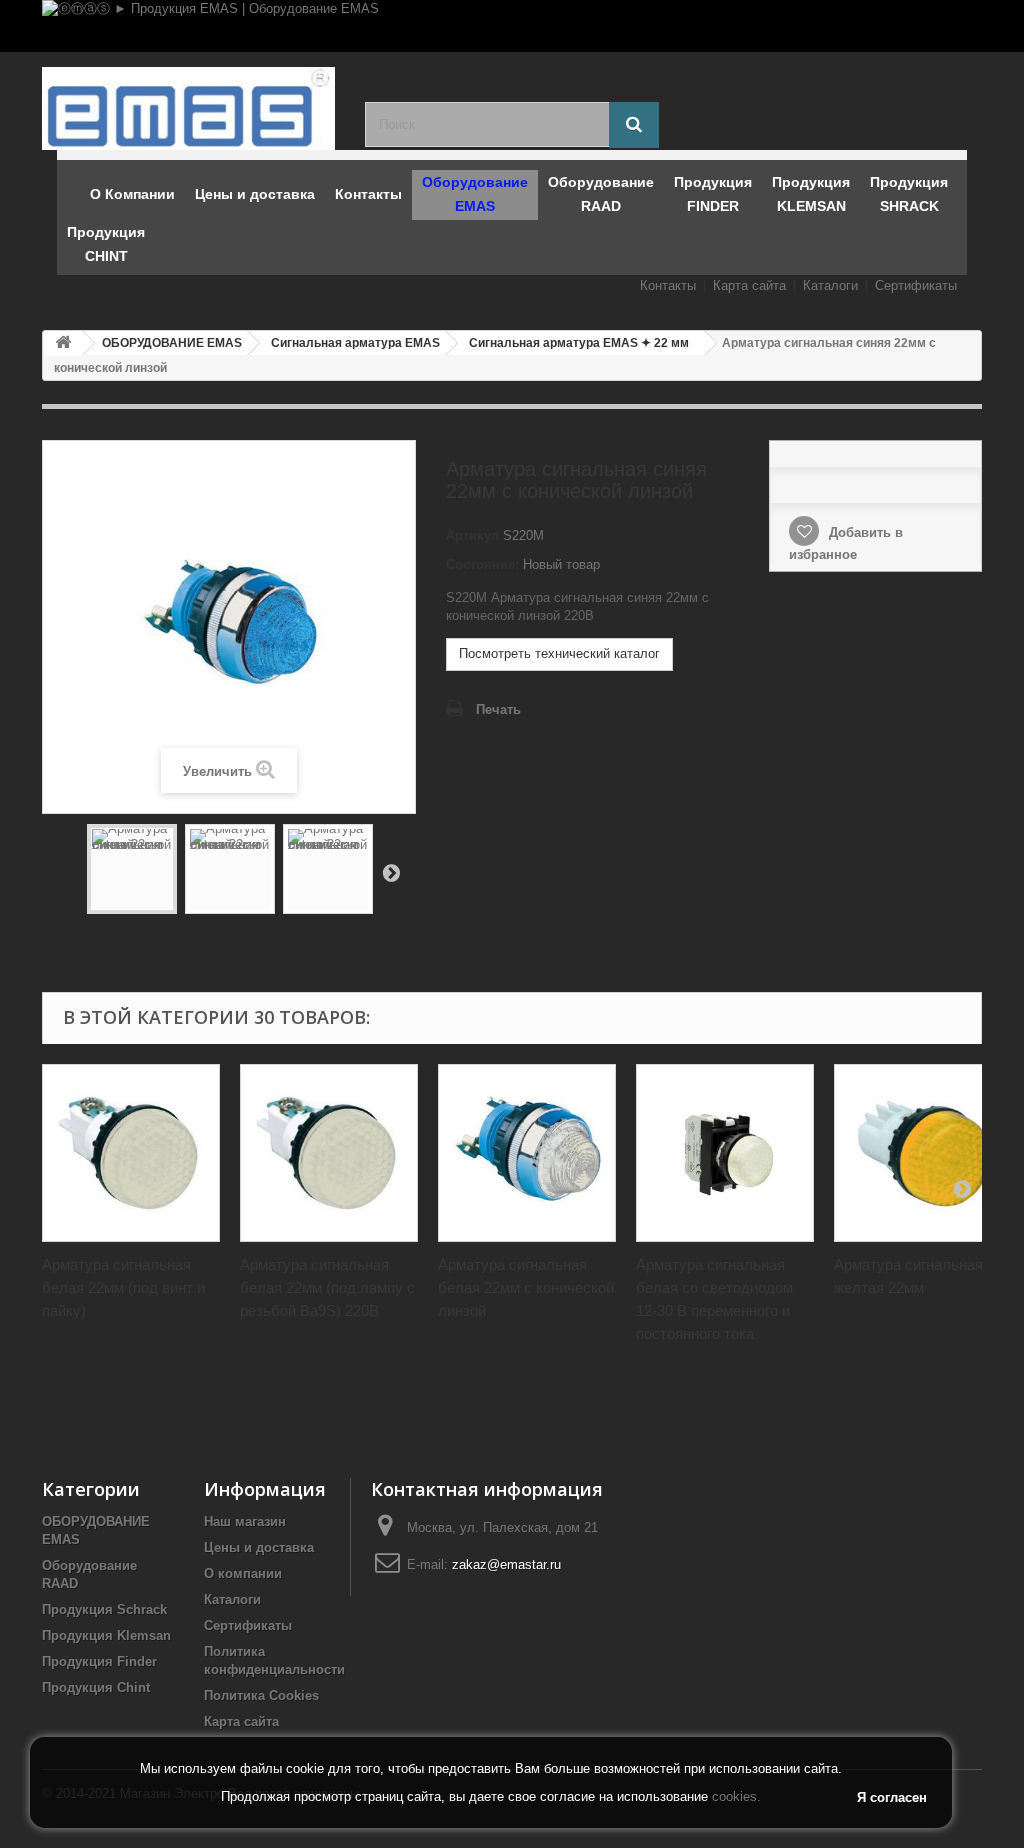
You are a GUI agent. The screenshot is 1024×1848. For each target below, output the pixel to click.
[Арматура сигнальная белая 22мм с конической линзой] (527, 1153)
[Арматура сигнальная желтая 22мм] (923, 1153)
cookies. (736, 1796)
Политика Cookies (261, 1695)
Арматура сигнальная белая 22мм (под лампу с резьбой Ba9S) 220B (327, 1287)
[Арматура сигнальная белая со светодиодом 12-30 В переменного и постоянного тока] (725, 1153)
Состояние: (482, 564)
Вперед (391, 872)
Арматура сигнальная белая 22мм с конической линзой (526, 1287)
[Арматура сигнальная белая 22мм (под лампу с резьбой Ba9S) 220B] (329, 1153)
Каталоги (830, 285)
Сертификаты (916, 285)
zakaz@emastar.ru (506, 1564)
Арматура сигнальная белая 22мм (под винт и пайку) (123, 1287)
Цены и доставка (259, 1547)
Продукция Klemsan (106, 1635)
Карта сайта (749, 285)
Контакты (668, 285)
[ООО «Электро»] (188, 108)
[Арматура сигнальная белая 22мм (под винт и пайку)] (131, 1153)
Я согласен (892, 1797)
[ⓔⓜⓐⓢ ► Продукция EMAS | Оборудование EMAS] (512, 26)
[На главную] (63, 343)
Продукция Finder (99, 1661)
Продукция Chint (96, 1687)
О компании (243, 1573)
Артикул (472, 535)
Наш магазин (245, 1521)
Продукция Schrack (104, 1609)
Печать (498, 709)
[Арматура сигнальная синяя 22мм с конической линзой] (132, 869)
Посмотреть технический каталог (559, 653)
